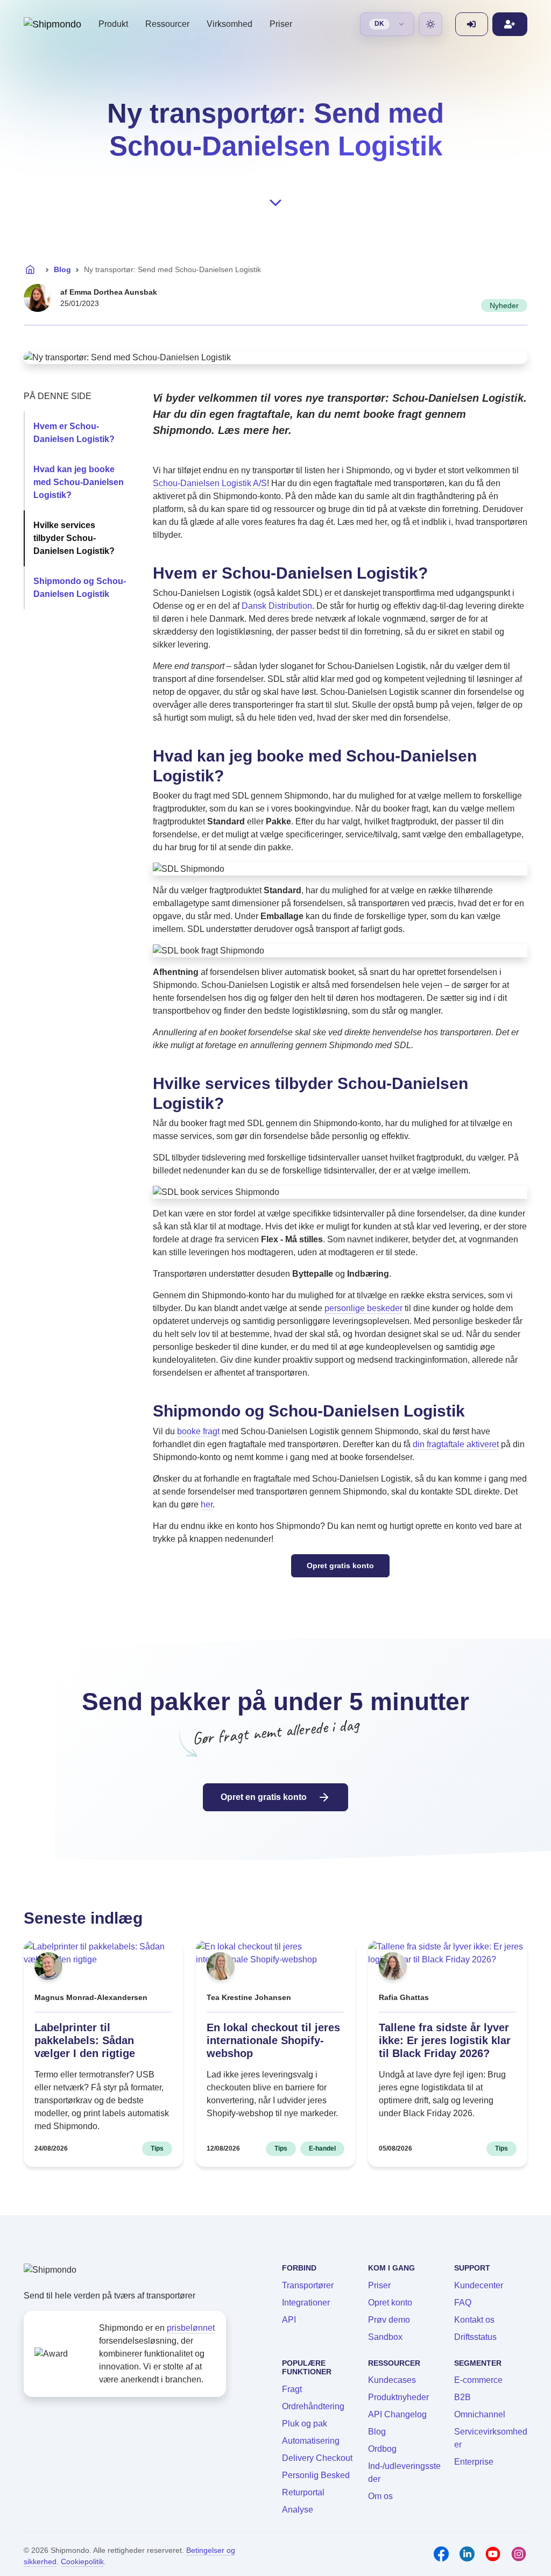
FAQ (463, 2303)
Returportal (303, 2492)
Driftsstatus (475, 2337)
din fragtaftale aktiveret (456, 1444)
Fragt (292, 2389)
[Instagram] (519, 2554)
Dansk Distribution (277, 606)
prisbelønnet (191, 2328)
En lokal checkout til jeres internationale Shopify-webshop (273, 2040)
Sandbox (385, 2337)
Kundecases (392, 2380)
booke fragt (198, 1431)
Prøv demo (389, 2320)
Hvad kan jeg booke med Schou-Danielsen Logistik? (79, 482)
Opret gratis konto (340, 1565)
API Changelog (397, 2414)
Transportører (308, 2285)
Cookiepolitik (82, 2561)
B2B (462, 2397)
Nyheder (504, 305)
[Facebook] (441, 2554)
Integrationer (306, 2303)
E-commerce (478, 2380)
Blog (62, 269)
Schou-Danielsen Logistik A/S (210, 483)
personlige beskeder (363, 1308)
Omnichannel (480, 2414)
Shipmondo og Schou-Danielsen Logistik (80, 588)
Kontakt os (474, 2320)
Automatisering (311, 2441)
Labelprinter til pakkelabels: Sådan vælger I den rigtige (85, 2040)
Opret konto (390, 2303)
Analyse (298, 2510)
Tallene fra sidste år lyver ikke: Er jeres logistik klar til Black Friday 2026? (445, 2040)
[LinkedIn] (467, 2554)
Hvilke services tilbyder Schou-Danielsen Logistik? (74, 538)
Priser (281, 24)
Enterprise (474, 2462)
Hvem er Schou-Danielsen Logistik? (74, 433)
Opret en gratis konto (265, 1797)
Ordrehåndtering (313, 2406)
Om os (380, 2496)
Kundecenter (479, 2285)
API (289, 2320)
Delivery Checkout (317, 2458)
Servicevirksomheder (491, 2438)
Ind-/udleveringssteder (404, 2472)
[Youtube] (493, 2554)
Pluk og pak (305, 2424)
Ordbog (382, 2449)
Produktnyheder (398, 2397)
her (207, 1504)
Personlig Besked (316, 2475)
